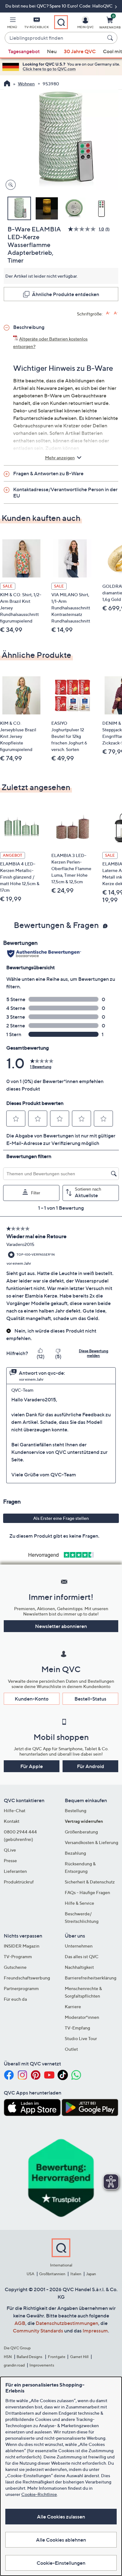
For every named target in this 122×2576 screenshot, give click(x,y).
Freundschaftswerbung (27, 1978)
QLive (10, 1850)
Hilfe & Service (79, 1903)
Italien (76, 2274)
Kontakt (12, 1821)
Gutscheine (15, 1967)
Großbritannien (52, 2274)
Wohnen (26, 84)
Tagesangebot (24, 51)
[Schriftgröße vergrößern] (108, 313)
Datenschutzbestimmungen (67, 2323)
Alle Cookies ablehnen (61, 2540)
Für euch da (15, 1999)
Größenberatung (81, 1832)
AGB (20, 2323)
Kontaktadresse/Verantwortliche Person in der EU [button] (65, 492)
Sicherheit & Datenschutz (90, 1882)
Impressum (95, 2331)
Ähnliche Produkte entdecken (66, 294)
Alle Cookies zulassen (61, 2517)
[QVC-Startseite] (7, 84)
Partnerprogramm (21, 1988)
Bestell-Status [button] (90, 1699)
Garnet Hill (79, 2357)
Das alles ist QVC (82, 1956)
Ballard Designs (30, 2357)
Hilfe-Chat (15, 1810)
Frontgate (57, 2357)
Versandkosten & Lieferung (91, 1842)
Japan (91, 2274)
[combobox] (55, 38)
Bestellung (76, 1810)
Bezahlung (75, 1853)
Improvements (42, 2365)
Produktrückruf (19, 1882)
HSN (8, 2357)
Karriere (73, 2006)
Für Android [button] (91, 1766)
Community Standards (38, 2331)
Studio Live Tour (81, 2038)
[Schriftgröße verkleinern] (116, 313)
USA (30, 2274)
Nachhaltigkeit (79, 1967)
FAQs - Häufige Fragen (87, 1892)
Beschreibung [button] (29, 327)
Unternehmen (79, 1946)
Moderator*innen (82, 2017)
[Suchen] (111, 38)
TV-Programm (18, 1956)
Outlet (71, 2049)
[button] (12, 24)
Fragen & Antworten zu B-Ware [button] (48, 473)
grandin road (14, 2365)
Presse (10, 1860)
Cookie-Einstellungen (61, 2563)
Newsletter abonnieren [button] (61, 1626)
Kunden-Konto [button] (32, 1699)
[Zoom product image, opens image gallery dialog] (9, 185)
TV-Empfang (77, 2028)
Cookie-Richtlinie (39, 2494)
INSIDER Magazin (22, 1946)
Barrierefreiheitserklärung (91, 1978)
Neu (52, 51)
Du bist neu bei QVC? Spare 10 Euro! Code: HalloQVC (59, 6)
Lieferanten (15, 1871)
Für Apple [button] (32, 1766)
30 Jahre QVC (80, 51)
